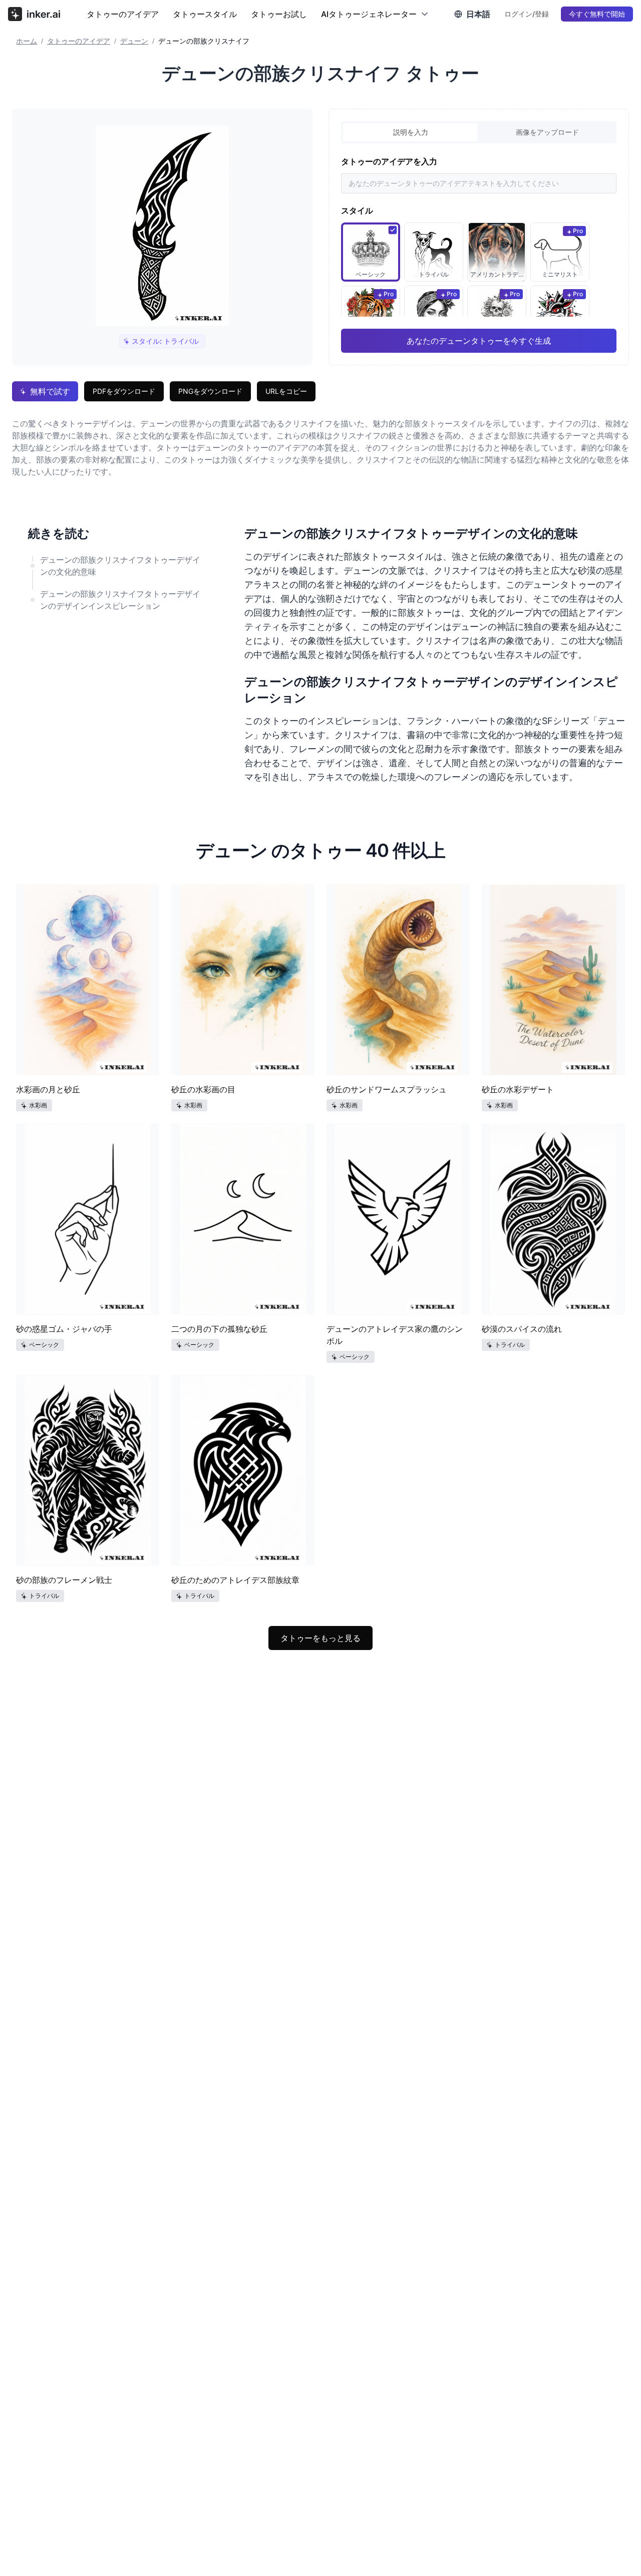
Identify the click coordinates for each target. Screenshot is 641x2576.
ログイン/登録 (527, 14)
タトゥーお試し (279, 14)
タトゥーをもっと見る (320, 1638)
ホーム (27, 41)
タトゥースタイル (205, 14)
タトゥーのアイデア (123, 14)
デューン (134, 41)
